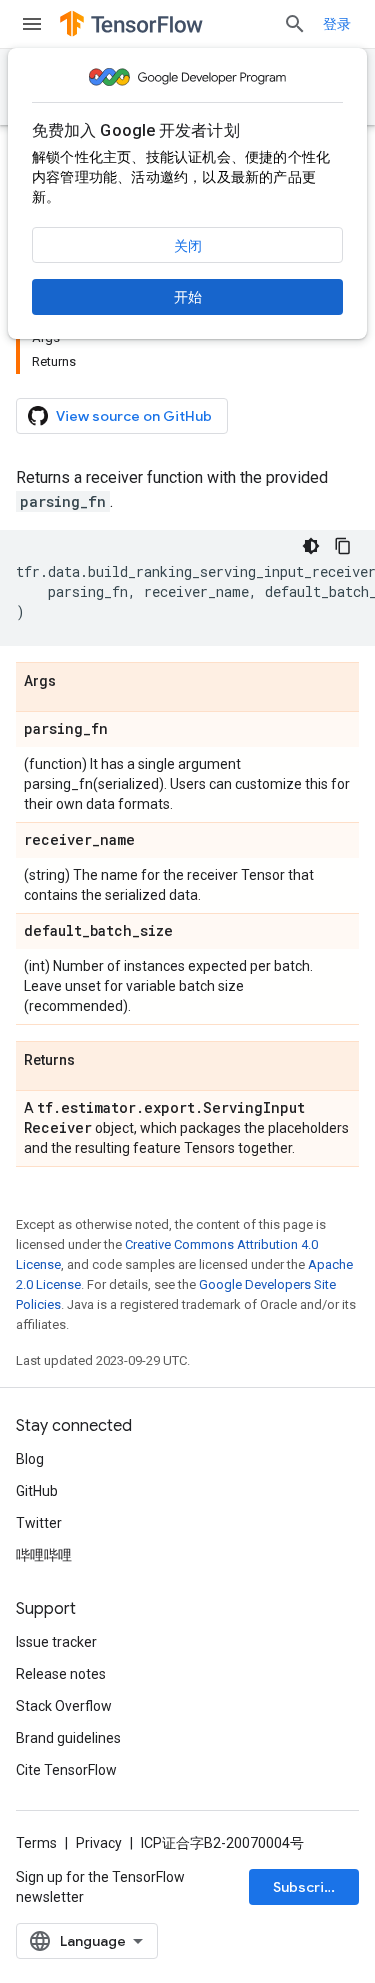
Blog (30, 1459)
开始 (188, 297)
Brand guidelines (68, 1738)
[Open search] (295, 24)
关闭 (188, 246)
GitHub (37, 1491)
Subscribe (307, 1887)
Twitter (39, 1523)
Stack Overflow (64, 1706)
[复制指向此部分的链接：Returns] (95, 1061)
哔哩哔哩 (44, 1555)
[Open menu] (32, 24)
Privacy (99, 1843)
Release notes (61, 1674)
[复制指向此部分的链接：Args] (76, 682)
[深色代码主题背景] (311, 546)
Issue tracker (56, 1642)
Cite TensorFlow (66, 1770)
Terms (36, 1843)
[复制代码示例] (343, 546)
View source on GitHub (134, 416)
